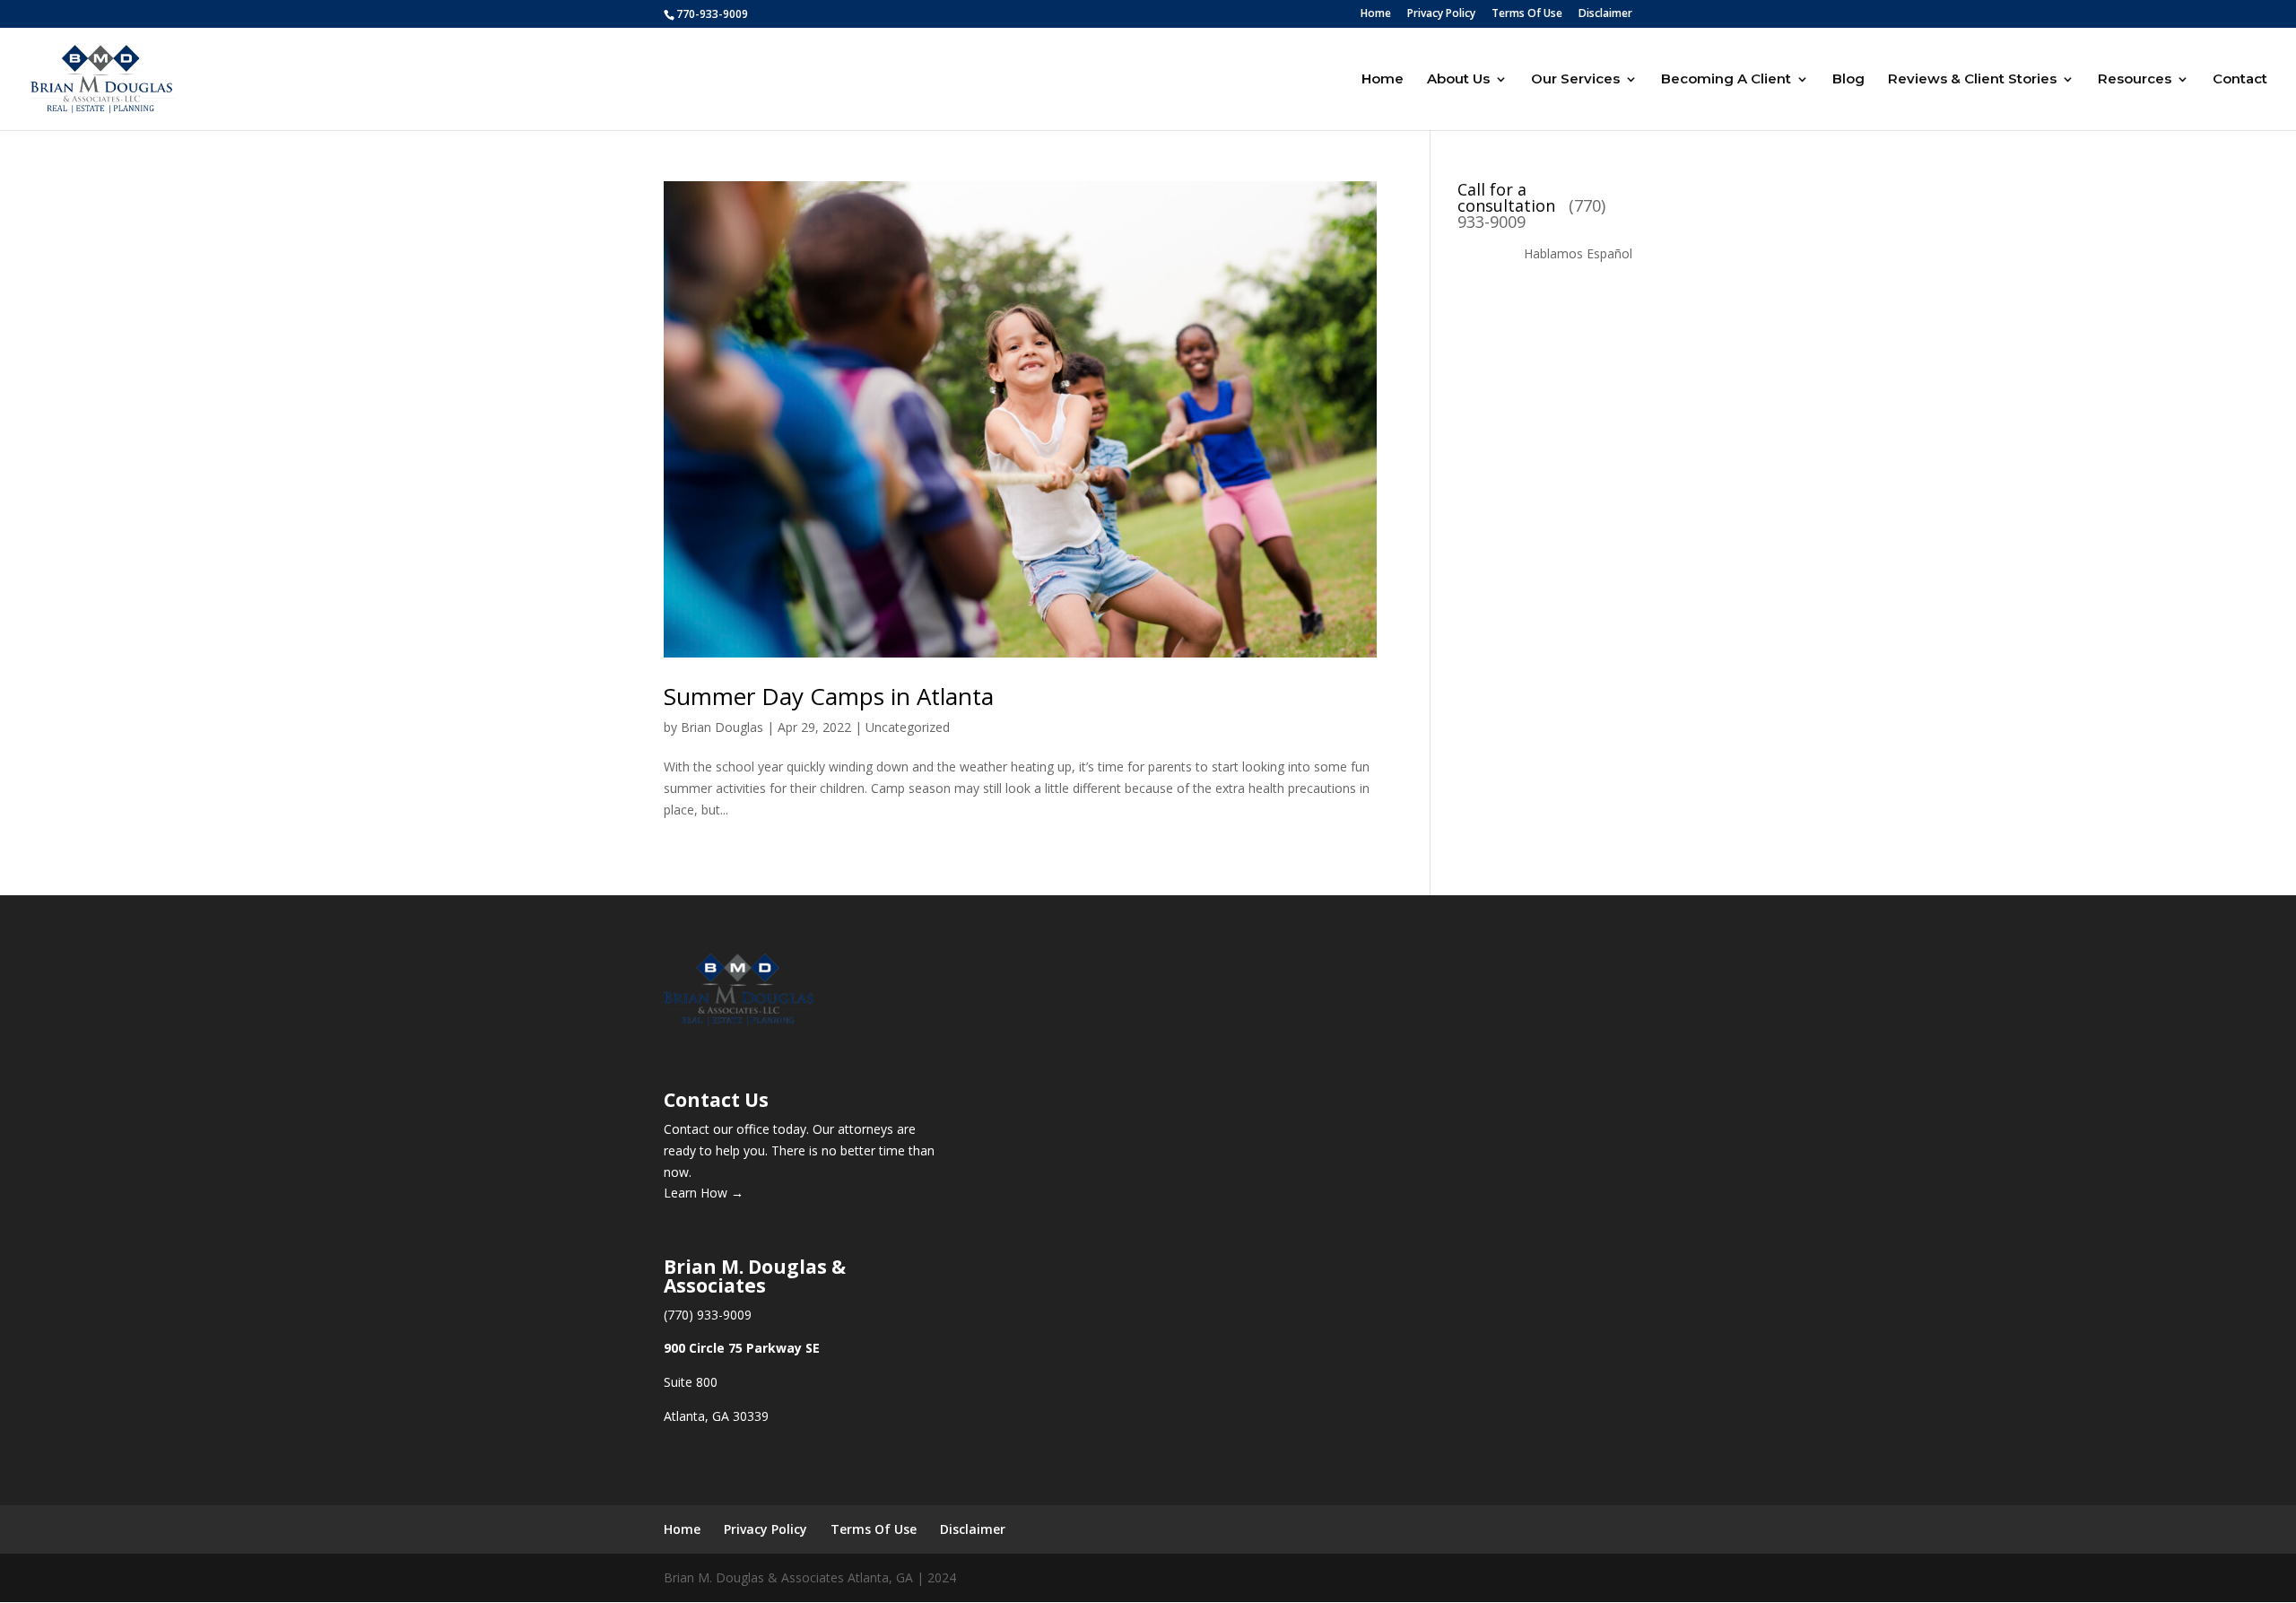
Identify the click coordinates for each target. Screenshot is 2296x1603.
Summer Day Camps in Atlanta (829, 696)
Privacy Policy (1441, 14)
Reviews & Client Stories (1972, 80)
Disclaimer (1605, 14)
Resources (2135, 80)
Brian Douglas (722, 727)
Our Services (1575, 80)
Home (1376, 14)
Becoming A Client (1726, 80)
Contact (2240, 80)
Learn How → (704, 1193)
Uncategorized (908, 727)
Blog (1848, 80)
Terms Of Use (1527, 14)
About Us (1458, 80)
